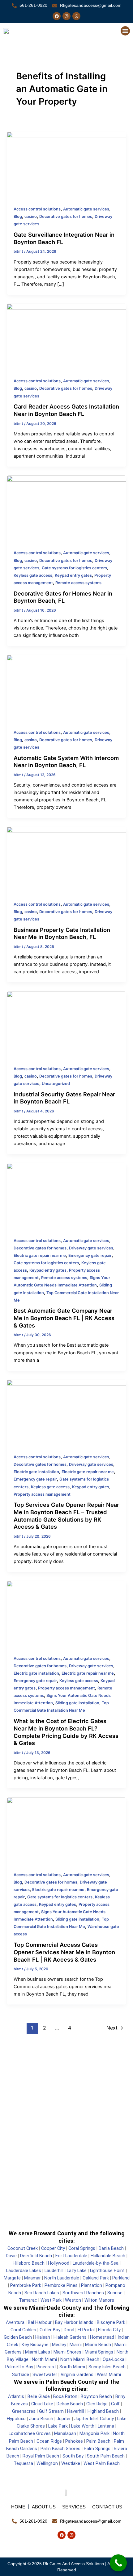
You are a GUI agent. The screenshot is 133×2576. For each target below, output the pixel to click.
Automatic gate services (86, 209)
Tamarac (28, 2300)
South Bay (73, 2456)
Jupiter (64, 2419)
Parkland (121, 2278)
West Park (51, 2300)
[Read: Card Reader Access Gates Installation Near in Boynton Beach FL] (66, 337)
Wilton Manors (99, 2300)
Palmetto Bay (19, 2367)
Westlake (71, 2463)
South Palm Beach (105, 2456)
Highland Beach (103, 2411)
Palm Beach (98, 2441)
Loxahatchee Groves (30, 2433)
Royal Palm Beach (41, 2456)
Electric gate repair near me (40, 1255)
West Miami (109, 2374)
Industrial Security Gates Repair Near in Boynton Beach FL (64, 1098)
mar (37, 2278)
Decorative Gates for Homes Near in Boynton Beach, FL (63, 597)
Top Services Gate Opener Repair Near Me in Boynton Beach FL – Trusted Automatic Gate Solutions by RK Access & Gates (66, 1516)
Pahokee (74, 2441)
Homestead (102, 2337)
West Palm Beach (102, 2463)
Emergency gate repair (90, 1255)
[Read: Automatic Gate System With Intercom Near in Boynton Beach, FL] (66, 688)
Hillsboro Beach (29, 2263)
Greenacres (24, 2411)
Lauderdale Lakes (24, 2271)
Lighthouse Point (107, 2271)
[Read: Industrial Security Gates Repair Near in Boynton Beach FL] (66, 1024)
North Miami (44, 2359)
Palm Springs (97, 2449)
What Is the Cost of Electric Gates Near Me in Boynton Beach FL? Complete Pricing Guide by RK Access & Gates (66, 1732)
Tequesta (23, 2463)
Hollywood (59, 2263)
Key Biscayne (35, 2345)
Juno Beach (41, 2419)
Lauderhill (54, 2271)
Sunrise (115, 2293)
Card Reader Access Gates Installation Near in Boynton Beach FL (66, 410)
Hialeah (43, 2337)
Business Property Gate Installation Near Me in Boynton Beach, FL (62, 933)
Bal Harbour (40, 2322)
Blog (18, 216)
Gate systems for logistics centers (74, 568)
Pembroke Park (26, 2285)
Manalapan (65, 2433)
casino (31, 216)
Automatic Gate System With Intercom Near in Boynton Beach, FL (66, 762)
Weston (72, 2300)
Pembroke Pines (61, 2285)
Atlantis (16, 2396)
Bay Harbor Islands (74, 2322)
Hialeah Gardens (70, 2337)
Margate (12, 2278)
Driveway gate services (91, 1248)
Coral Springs (82, 2248)
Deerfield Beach (36, 2256)
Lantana (106, 2426)
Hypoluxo (16, 2419)
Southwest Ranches (83, 2293)
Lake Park (57, 2426)
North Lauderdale (62, 2278)
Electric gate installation (36, 1472)
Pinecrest (46, 2367)
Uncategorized (56, 1084)
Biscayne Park (111, 2322)
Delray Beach (70, 2404)
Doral (69, 2330)
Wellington (47, 2463)
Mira (28, 2278)
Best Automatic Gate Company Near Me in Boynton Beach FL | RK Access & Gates (64, 1318)
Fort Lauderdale (71, 2256)
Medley (58, 2345)
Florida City (109, 2330)
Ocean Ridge (49, 2441)
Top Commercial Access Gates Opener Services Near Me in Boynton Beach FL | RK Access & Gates (64, 1952)
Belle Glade (39, 2396)
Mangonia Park (94, 2433)
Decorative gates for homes (66, 216)
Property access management (42, 1494)
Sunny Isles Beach (107, 2367)
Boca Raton (65, 2396)
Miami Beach (98, 2345)
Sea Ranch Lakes (41, 2293)
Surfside (21, 2374)
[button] (125, 31)
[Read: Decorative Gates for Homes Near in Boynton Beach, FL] (66, 509)
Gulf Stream (51, 2411)
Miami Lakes (38, 2352)
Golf (115, 2404)
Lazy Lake (77, 2271)
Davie (11, 2256)
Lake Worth (83, 2426)
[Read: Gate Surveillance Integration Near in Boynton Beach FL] (66, 165)
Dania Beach (111, 2248)
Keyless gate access (33, 575)
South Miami (72, 2367)
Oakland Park (96, 2278)
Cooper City (53, 2248)
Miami (76, 2345)
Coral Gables (23, 2330)
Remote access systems (78, 583)
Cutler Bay (50, 2330)
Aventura (15, 2322)
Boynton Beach (96, 2396)
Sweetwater (45, 2374)
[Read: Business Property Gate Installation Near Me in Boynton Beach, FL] (66, 860)
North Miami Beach (80, 2359)
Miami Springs (99, 2352)
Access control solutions (37, 209)
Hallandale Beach (108, 2256)
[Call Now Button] (118, 2563)
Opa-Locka (114, 2359)
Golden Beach (18, 2337)
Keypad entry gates (73, 575)
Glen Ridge (96, 2404)
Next (115, 2028)
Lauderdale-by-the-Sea (96, 2263)
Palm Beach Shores (60, 2449)
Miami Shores (67, 2352)
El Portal (86, 2330)
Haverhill (76, 2411)
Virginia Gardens (76, 2374)
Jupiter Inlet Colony (94, 2419)
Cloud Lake (42, 2404)
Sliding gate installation (77, 1703)
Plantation (92, 2285)
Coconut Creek (23, 2248)
